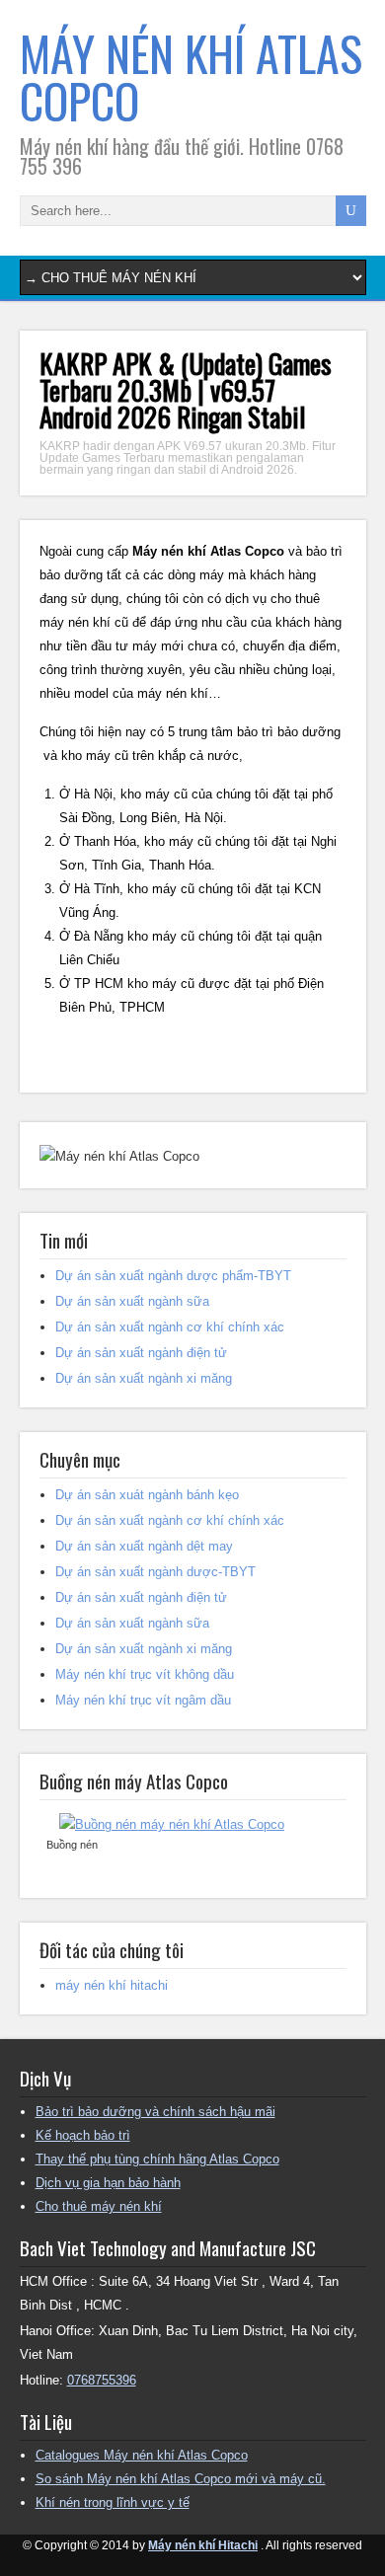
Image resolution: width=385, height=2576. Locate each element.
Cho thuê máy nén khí (99, 2206)
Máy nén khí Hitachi (203, 2545)
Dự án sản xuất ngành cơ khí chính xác (170, 1327)
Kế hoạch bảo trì (83, 2135)
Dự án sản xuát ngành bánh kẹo (147, 1495)
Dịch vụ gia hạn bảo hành (108, 2183)
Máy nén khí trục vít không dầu (145, 1674)
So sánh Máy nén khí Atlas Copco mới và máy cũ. (181, 2479)
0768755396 (102, 2380)
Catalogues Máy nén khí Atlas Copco (142, 2455)
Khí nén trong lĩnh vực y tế (113, 2502)
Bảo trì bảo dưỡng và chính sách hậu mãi (155, 2112)
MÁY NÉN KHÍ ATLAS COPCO (191, 76)
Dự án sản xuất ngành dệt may (144, 1546)
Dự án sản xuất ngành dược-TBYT (155, 1572)
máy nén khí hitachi (112, 1985)
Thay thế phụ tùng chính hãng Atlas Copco (157, 2159)
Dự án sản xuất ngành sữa (132, 1301)
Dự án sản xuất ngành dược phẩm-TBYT (173, 1276)
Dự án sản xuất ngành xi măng (144, 1378)
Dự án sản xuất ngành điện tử (141, 1353)
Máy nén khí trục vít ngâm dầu (143, 1700)
